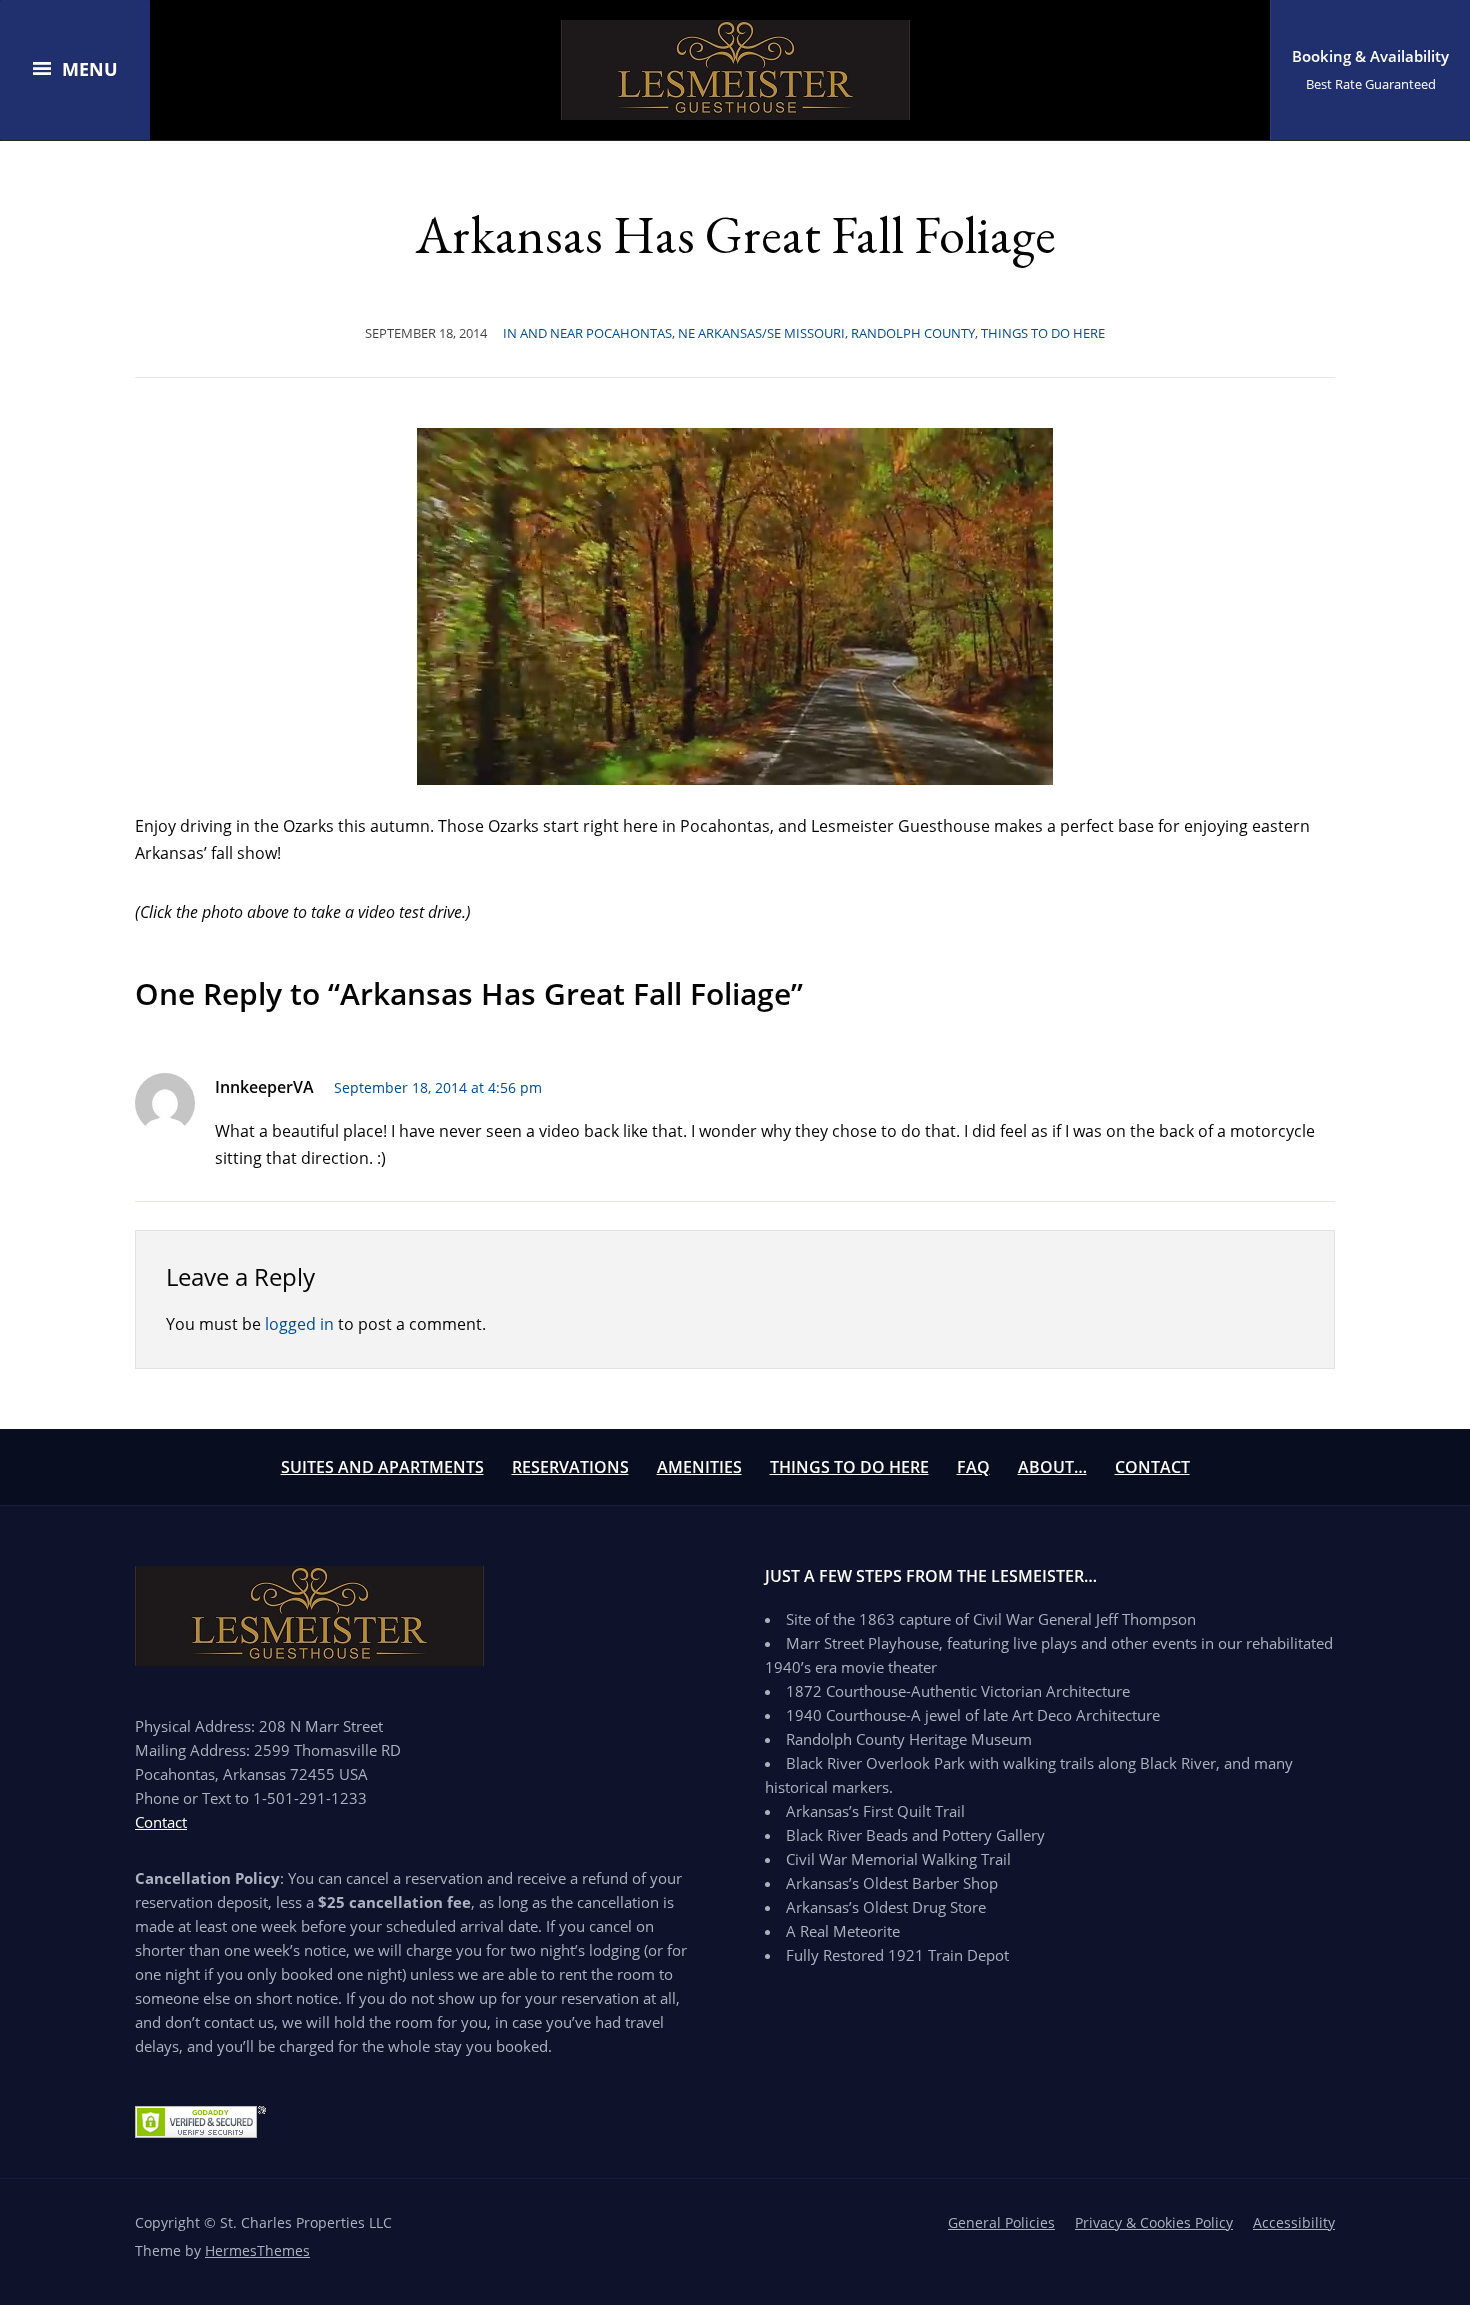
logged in (299, 1324)
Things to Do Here (1043, 333)
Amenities (699, 1467)
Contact (1152, 1467)
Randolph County (913, 333)
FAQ (973, 1467)
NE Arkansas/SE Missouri (761, 333)
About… (1052, 1467)
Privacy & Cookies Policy (1154, 2222)
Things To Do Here (849, 1467)
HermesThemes (257, 2250)
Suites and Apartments (382, 1467)
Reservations (570, 1467)
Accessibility (1294, 2222)
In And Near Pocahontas (587, 333)
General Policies (1001, 2222)
